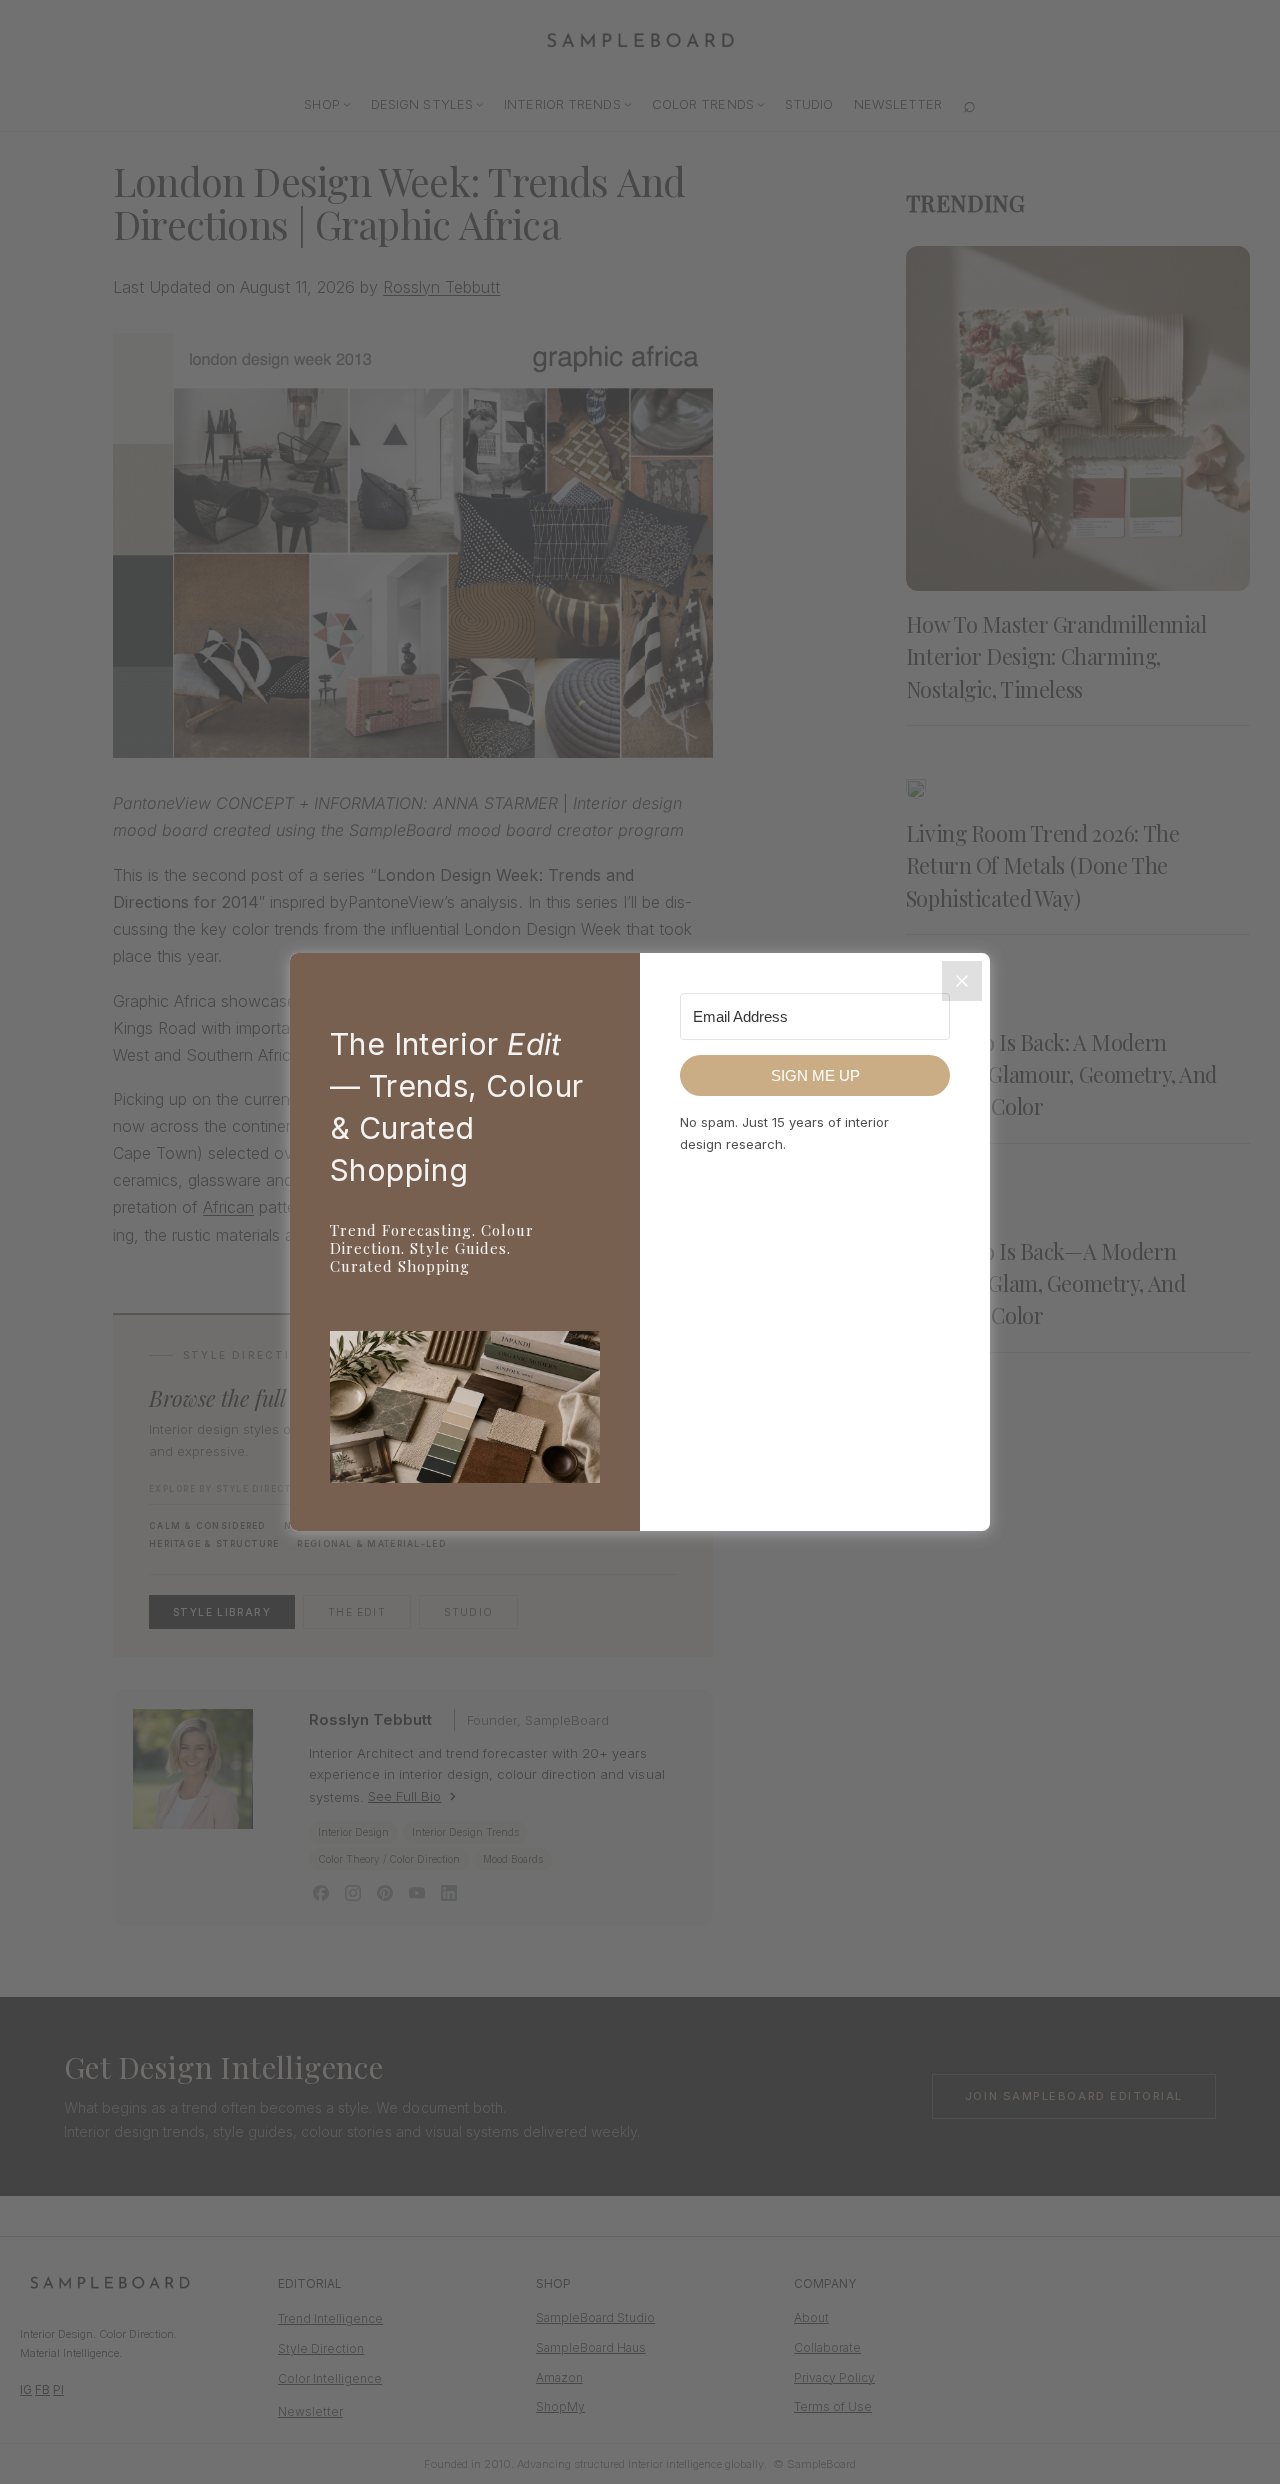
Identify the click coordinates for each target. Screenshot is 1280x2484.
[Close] (962, 981)
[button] (465, 1411)
